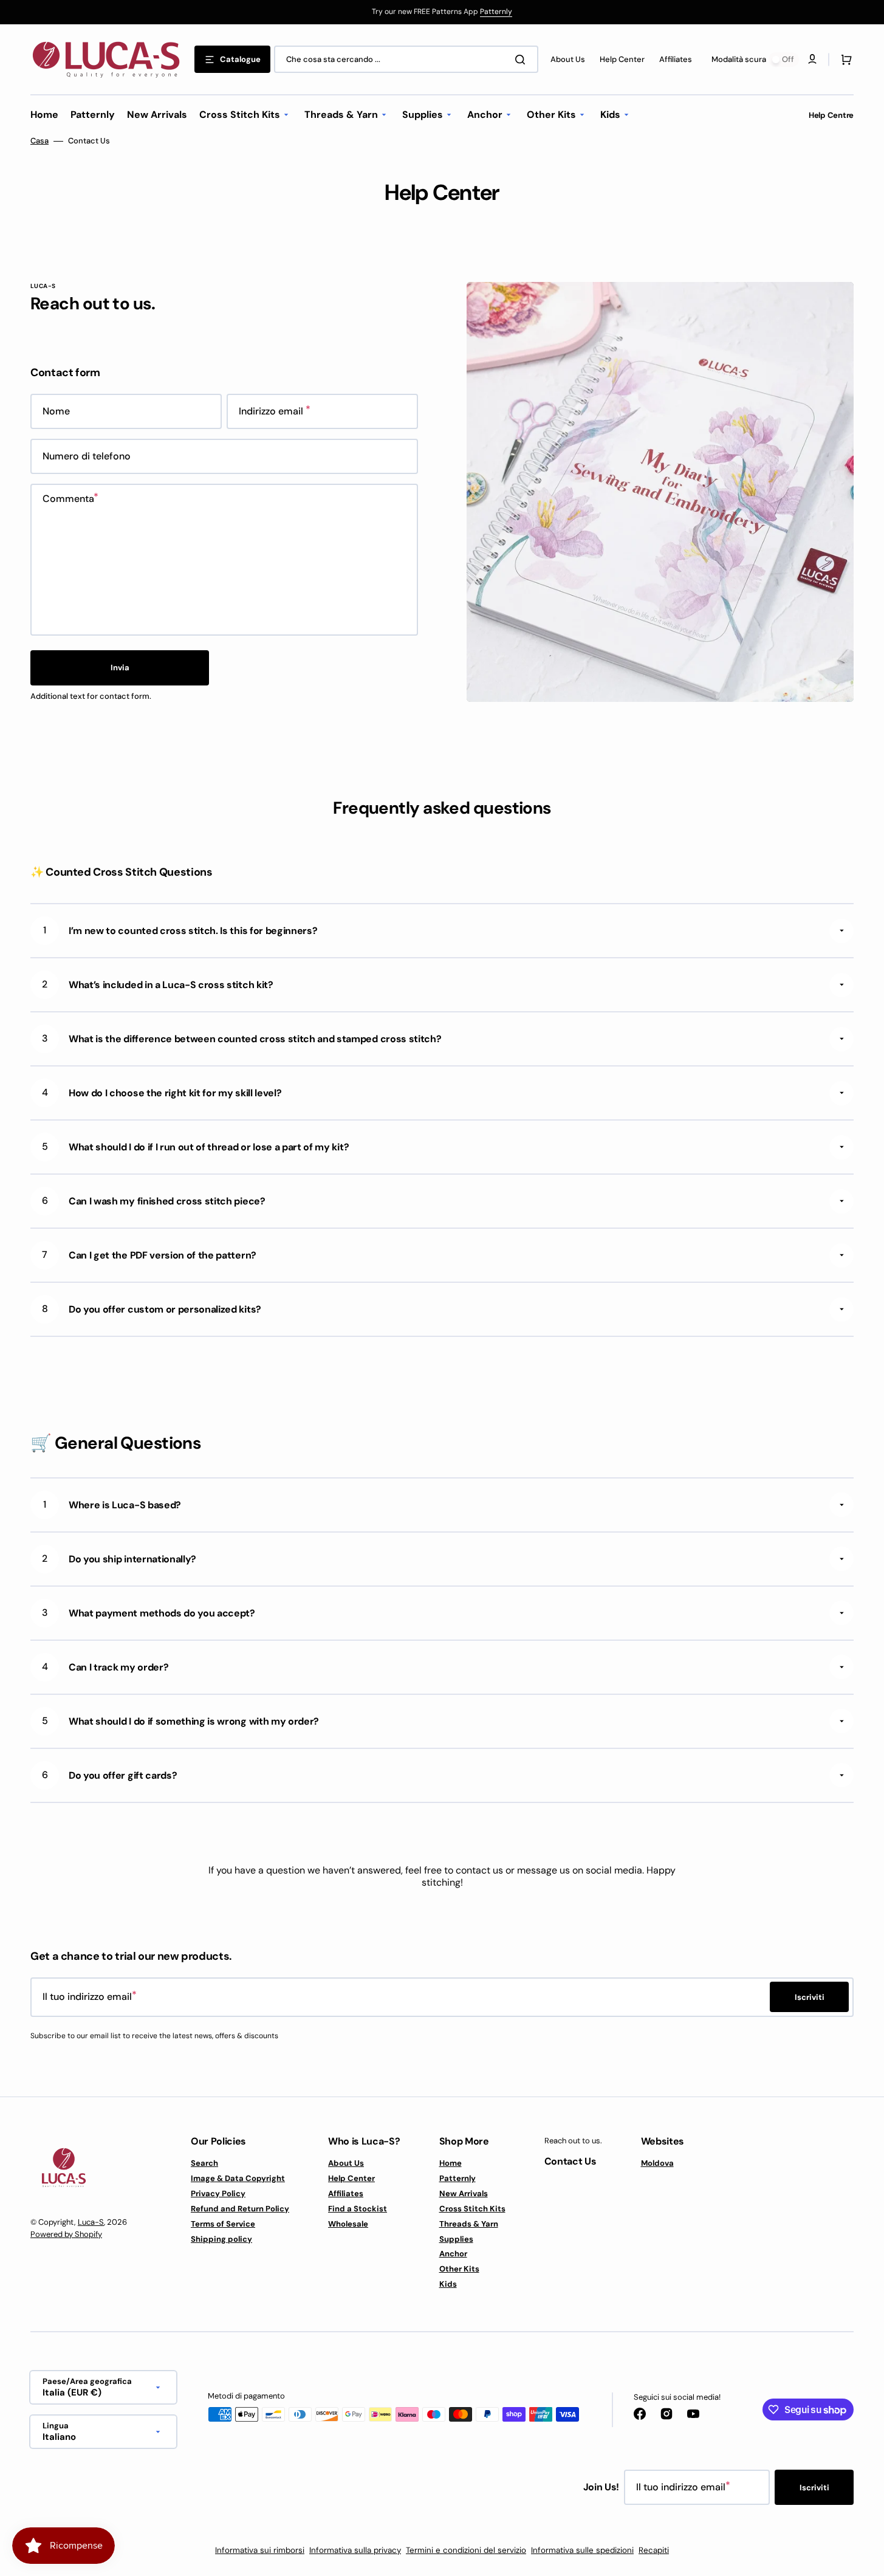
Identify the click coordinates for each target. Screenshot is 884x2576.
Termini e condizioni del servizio (466, 2550)
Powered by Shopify (66, 2234)
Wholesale (348, 2224)
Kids (448, 2284)
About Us (346, 2163)
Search (204, 2163)
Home (451, 2163)
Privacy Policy (218, 2193)
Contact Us (570, 2161)
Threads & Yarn (469, 2224)
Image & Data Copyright (238, 2178)
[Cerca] (523, 60)
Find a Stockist (358, 2209)
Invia (120, 668)
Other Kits (459, 2269)
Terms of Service (223, 2224)
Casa (39, 141)
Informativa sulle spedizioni (582, 2550)
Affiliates (346, 2193)
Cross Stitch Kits (472, 2209)
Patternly (496, 12)
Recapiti (654, 2550)
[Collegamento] (442, 12)
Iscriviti (814, 2488)
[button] (844, 60)
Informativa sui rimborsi (260, 2550)
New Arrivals (464, 2193)
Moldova (657, 2163)
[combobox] (406, 59)
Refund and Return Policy (240, 2209)
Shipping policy (221, 2239)
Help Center (351, 2178)
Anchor (453, 2254)
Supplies (456, 2239)
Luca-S (91, 2222)
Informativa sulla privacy (355, 2550)
